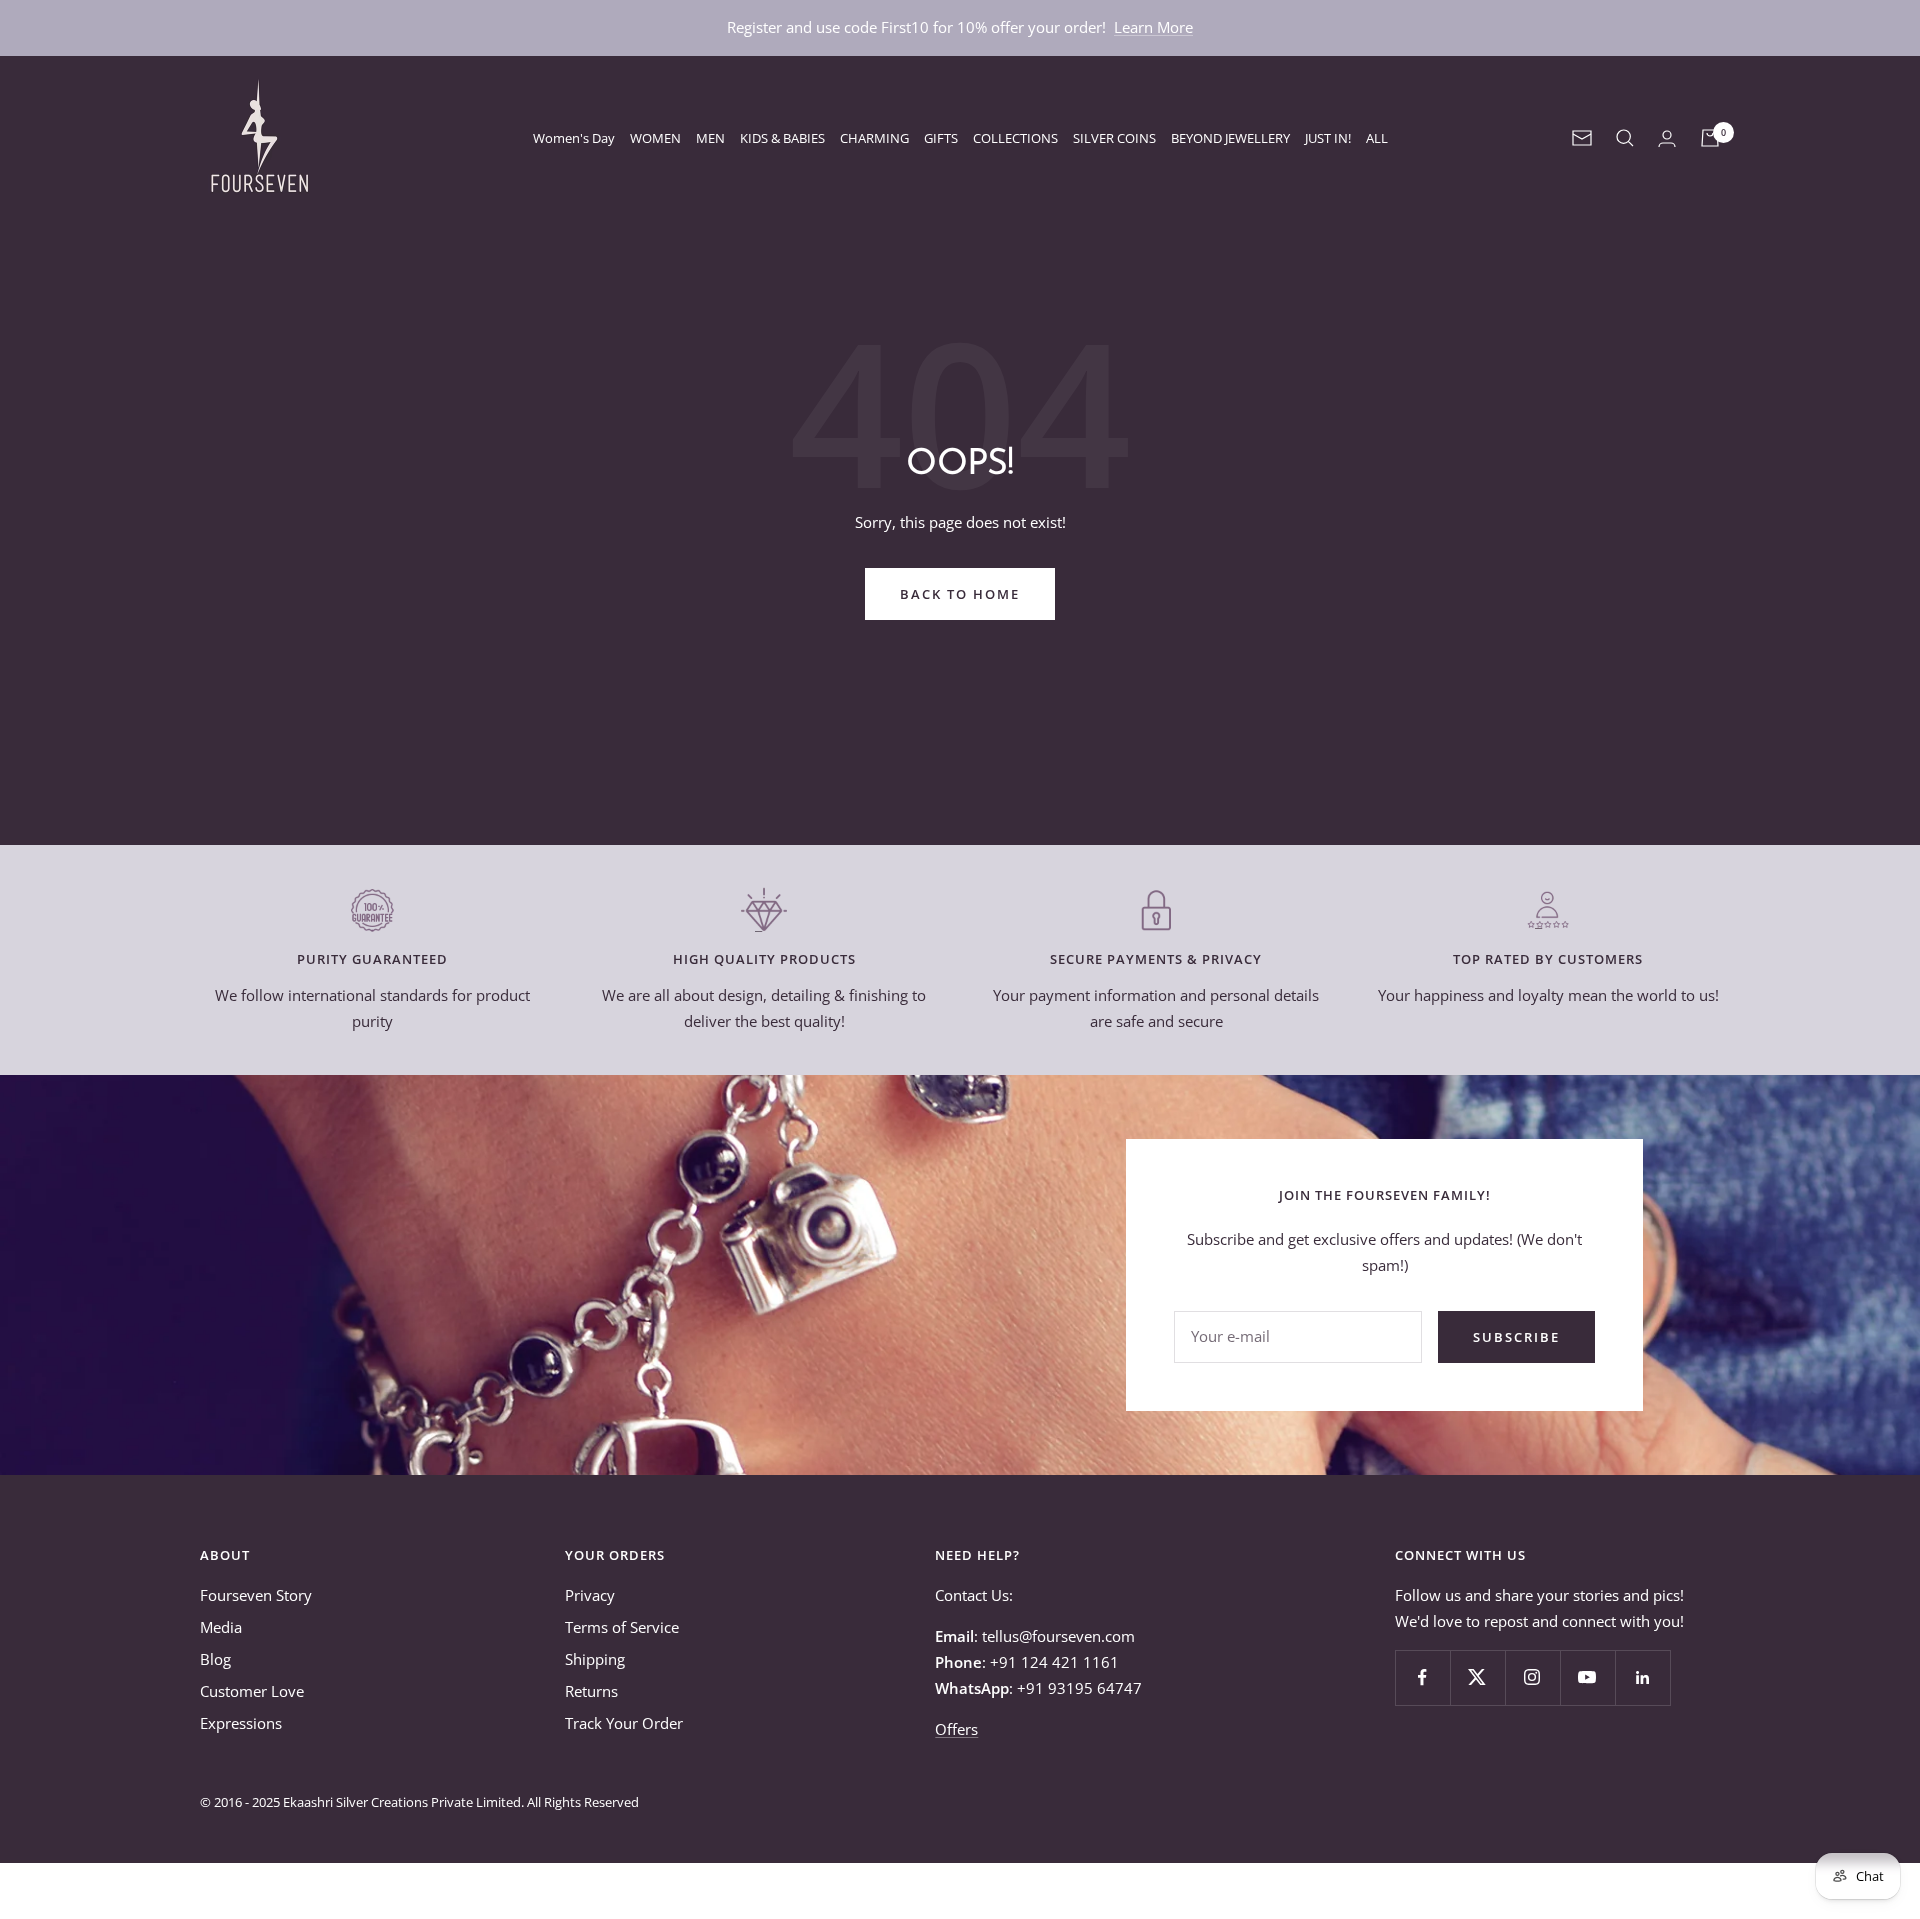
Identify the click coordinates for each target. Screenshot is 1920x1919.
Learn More (1153, 27)
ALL (1377, 138)
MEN (710, 138)
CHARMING (874, 138)
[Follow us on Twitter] (1477, 1677)
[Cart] (1710, 138)
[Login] (1667, 138)
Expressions (241, 1723)
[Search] (1625, 138)
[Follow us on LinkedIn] (1642, 1677)
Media (221, 1627)
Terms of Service (622, 1627)
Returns (591, 1691)
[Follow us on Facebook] (1422, 1677)
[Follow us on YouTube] (1587, 1677)
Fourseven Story (256, 1595)
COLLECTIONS (1015, 138)
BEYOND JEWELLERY (1230, 138)
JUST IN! (1328, 138)
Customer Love (252, 1691)
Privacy (590, 1595)
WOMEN (655, 138)
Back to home (960, 594)
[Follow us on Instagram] (1532, 1677)
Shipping (595, 1659)
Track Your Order (624, 1723)
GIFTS (941, 138)
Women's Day (574, 138)
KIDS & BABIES (782, 138)
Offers (956, 1729)
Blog (215, 1659)
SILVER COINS (1114, 138)
